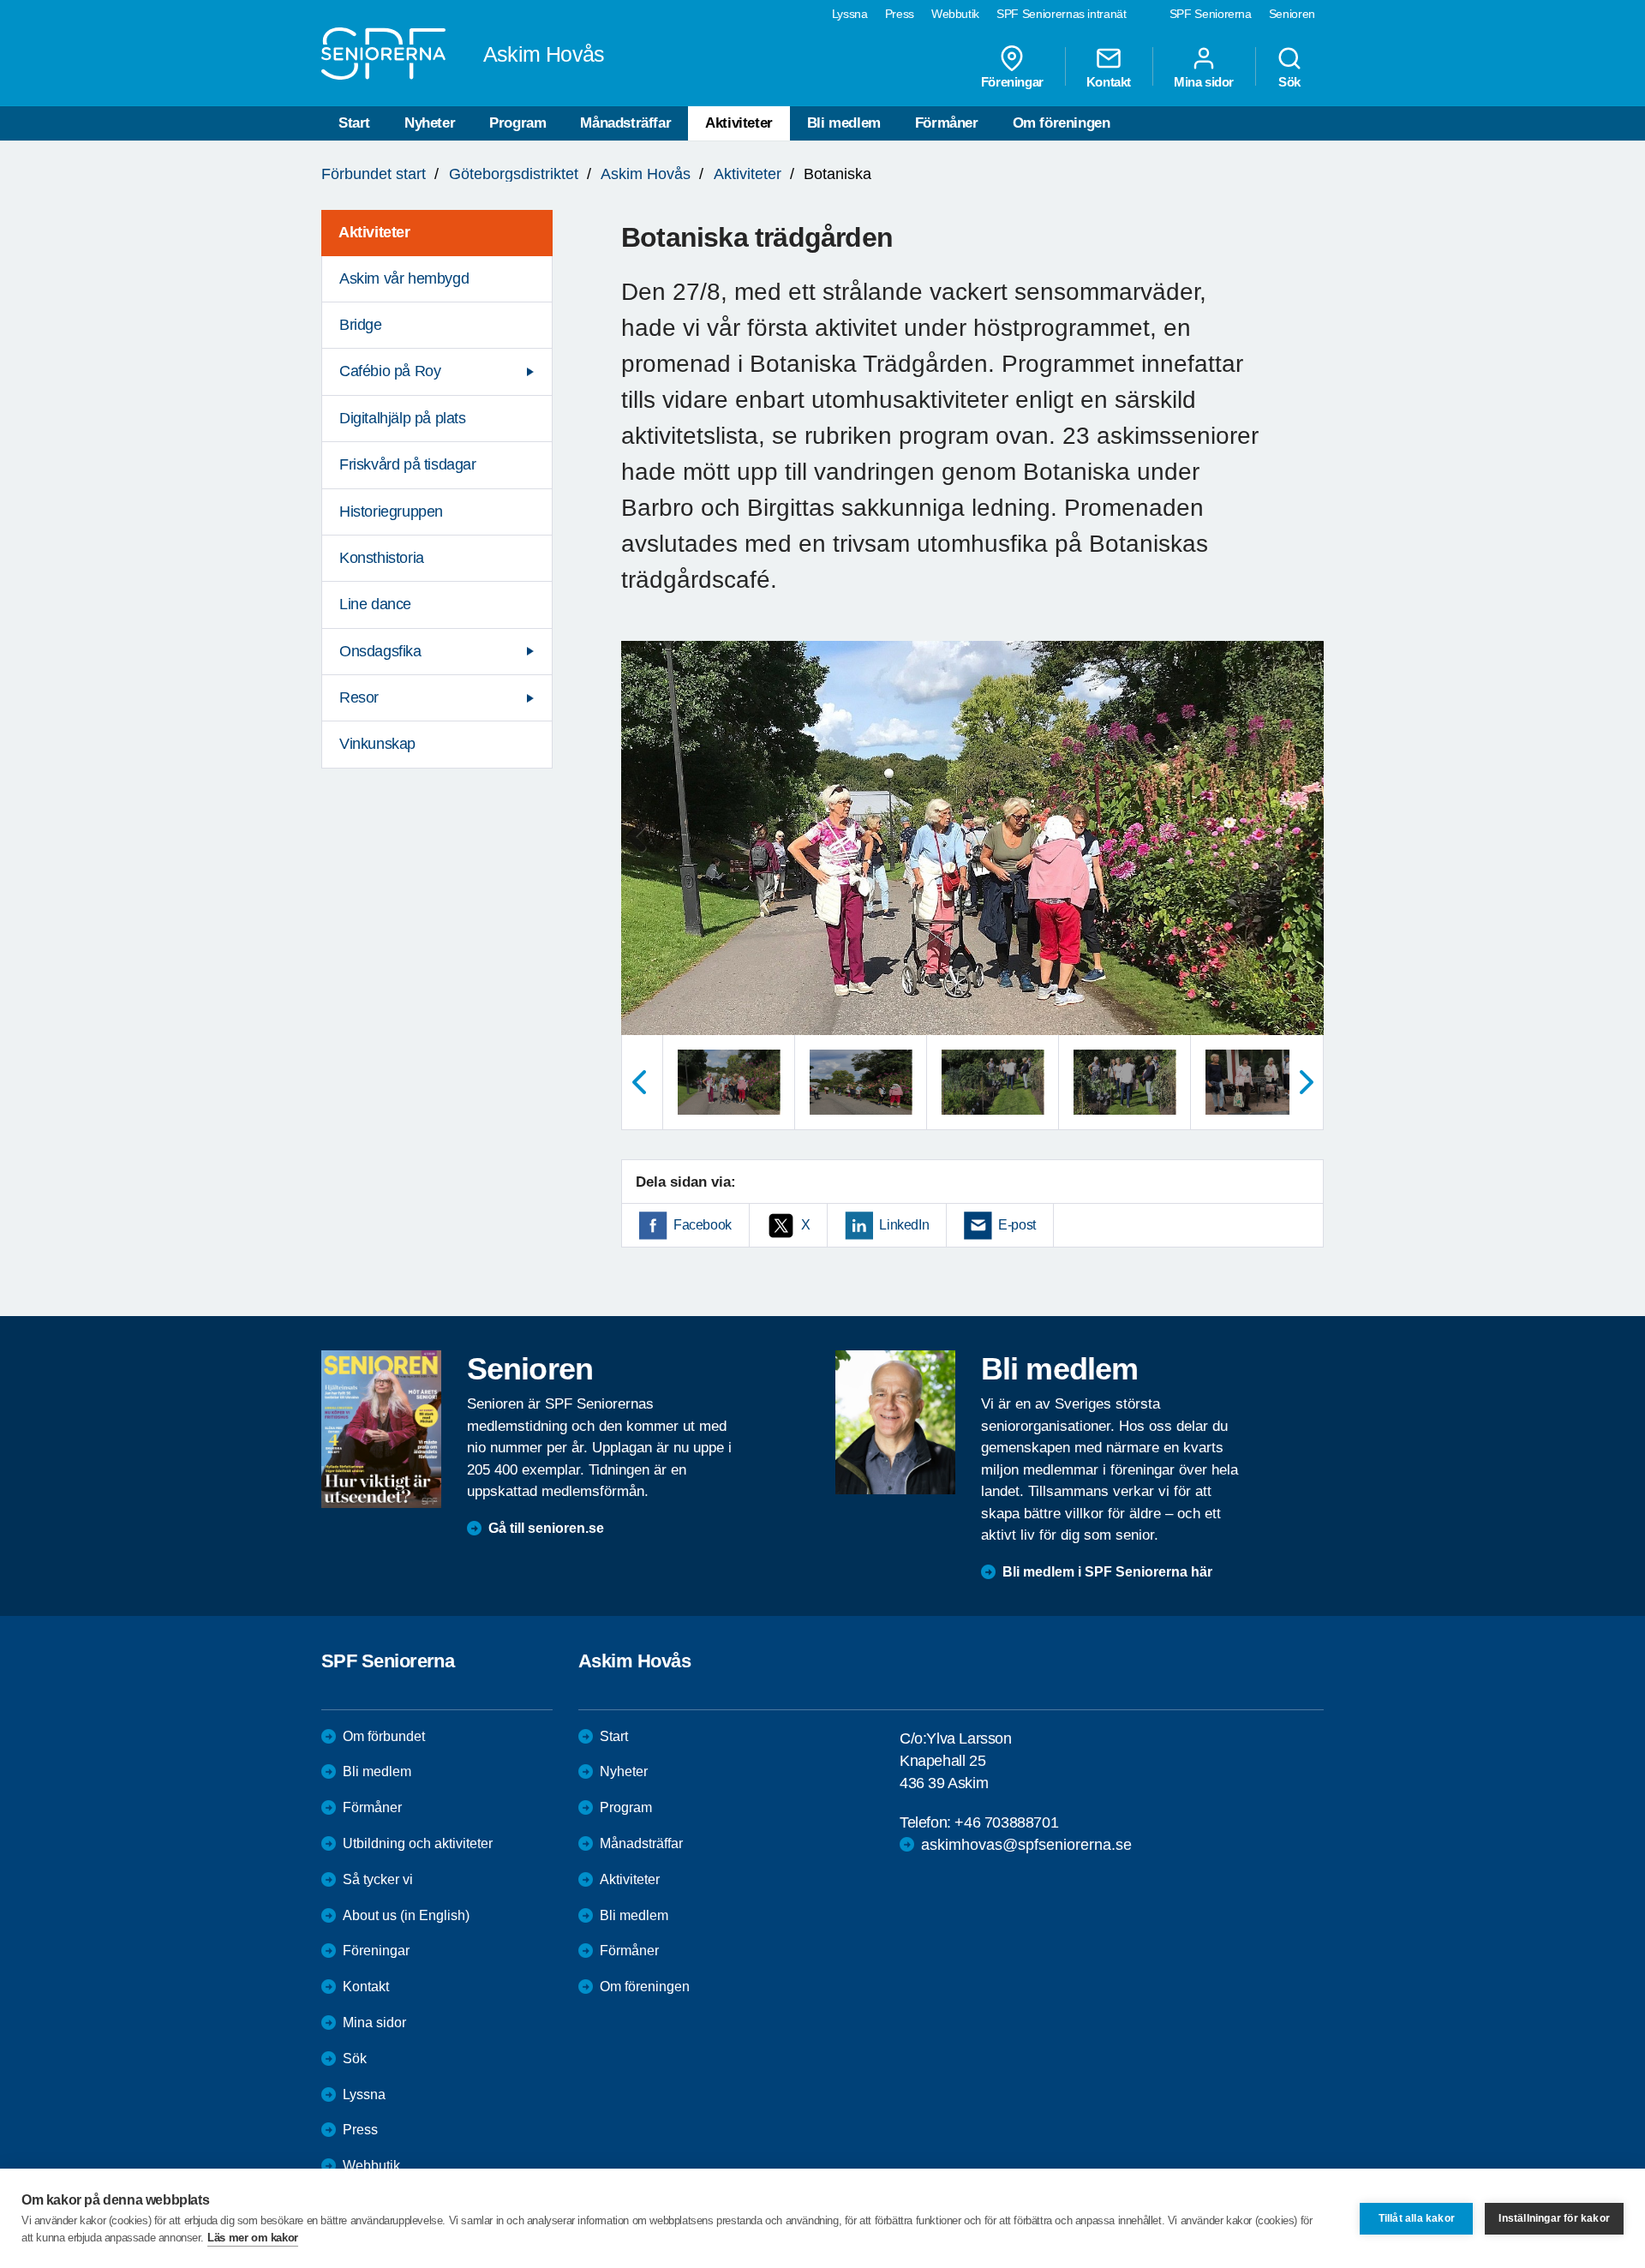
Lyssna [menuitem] (850, 14)
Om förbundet (384, 1736)
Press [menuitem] (900, 14)
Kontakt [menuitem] (1109, 81)
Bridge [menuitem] (361, 325)
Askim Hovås (646, 174)
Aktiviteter (739, 123)
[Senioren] (381, 1429)
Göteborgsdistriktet (514, 174)
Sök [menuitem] (1289, 81)
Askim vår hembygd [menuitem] (404, 278)
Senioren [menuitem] (1292, 14)
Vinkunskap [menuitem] (377, 744)
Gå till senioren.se (546, 1528)
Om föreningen (1062, 123)
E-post (1017, 1225)
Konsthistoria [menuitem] (382, 558)
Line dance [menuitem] (375, 604)
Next (1305, 855)
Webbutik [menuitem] (955, 14)
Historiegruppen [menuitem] (391, 512)
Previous (643, 855)
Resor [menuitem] (359, 697)
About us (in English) (406, 1915)
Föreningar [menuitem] (1012, 81)
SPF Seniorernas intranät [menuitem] (1062, 14)
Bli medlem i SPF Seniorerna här (1107, 1572)
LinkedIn (904, 1225)
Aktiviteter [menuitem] (374, 232)
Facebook (703, 1225)
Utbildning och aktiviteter (418, 1843)
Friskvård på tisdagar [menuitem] (408, 464)
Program (517, 123)
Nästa (1307, 1082)
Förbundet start (374, 174)
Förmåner (947, 123)
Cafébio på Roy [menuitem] (390, 371)
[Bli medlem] (895, 1422)
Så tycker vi (378, 1879)
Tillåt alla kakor (1417, 2218)
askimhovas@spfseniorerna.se (1026, 1845)
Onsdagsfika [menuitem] (380, 651)
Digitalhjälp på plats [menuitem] (403, 418)
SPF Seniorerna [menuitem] (1211, 14)
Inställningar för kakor (1554, 2218)
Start (354, 123)
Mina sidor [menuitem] (1204, 81)
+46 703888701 (1006, 1822)
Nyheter (430, 123)
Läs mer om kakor (253, 2238)
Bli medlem (844, 123)
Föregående (638, 1082)
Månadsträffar (625, 123)
